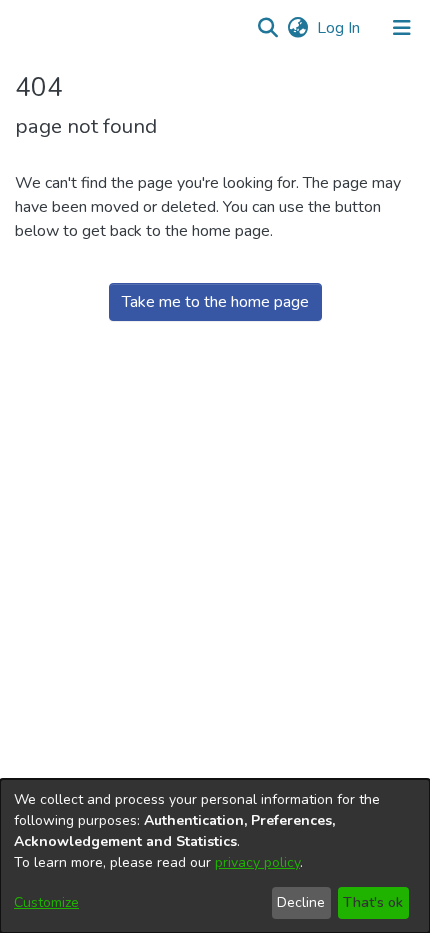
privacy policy (257, 862)
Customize (46, 902)
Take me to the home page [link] (215, 302)
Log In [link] (339, 28)
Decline (301, 902)
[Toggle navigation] (402, 28)
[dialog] (215, 856)
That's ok (373, 902)
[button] (267, 28)
